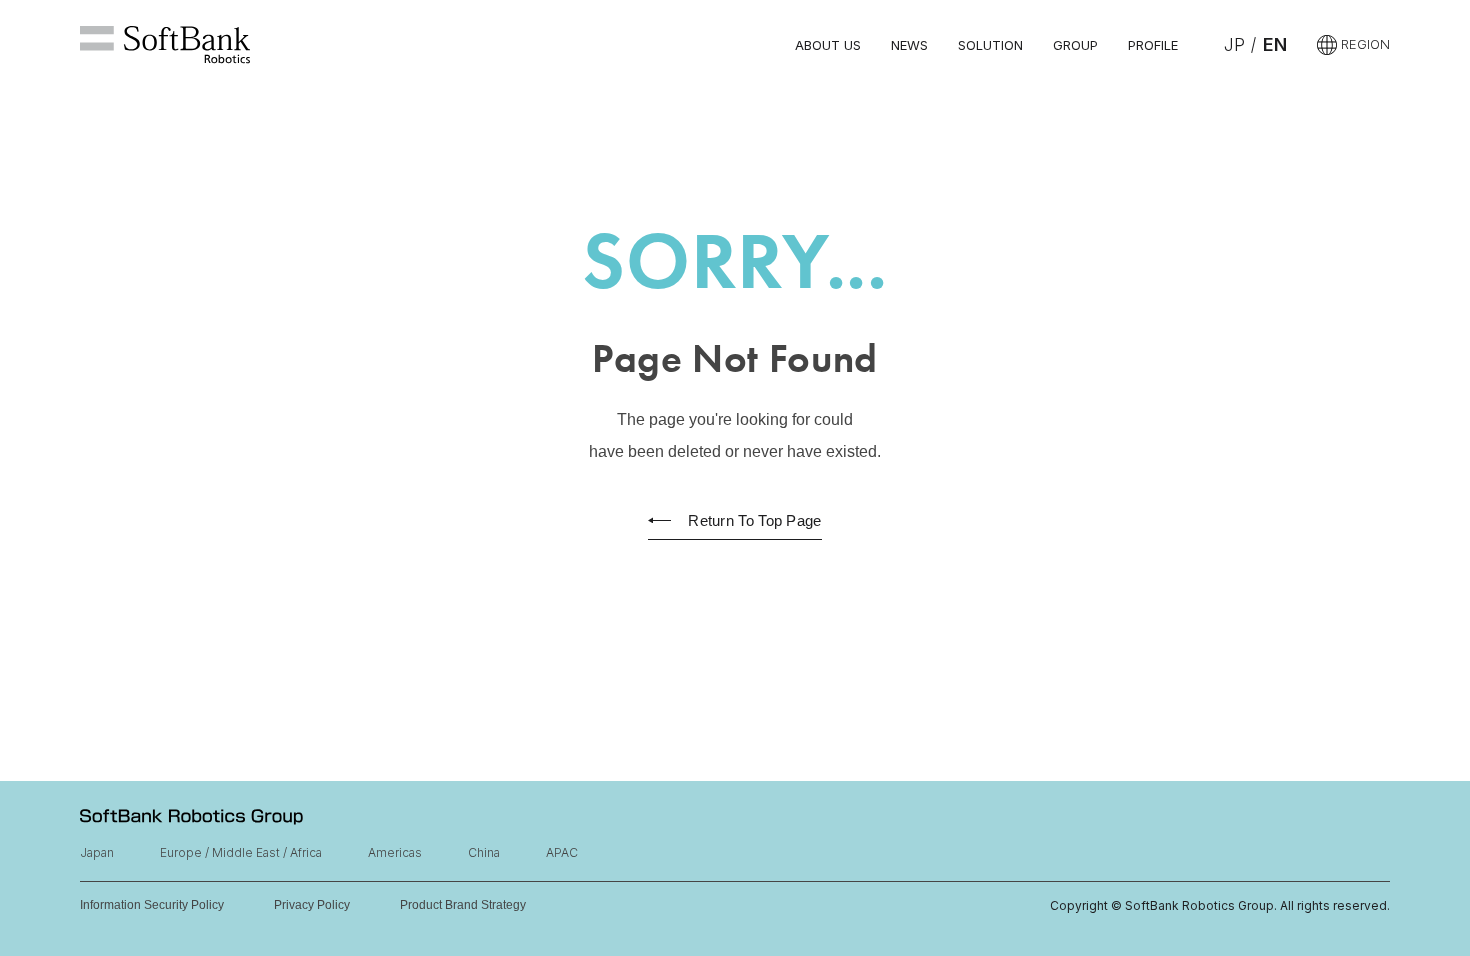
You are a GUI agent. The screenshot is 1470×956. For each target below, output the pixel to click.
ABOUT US (828, 45)
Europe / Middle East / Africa (241, 852)
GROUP (1075, 45)
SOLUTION (990, 45)
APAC (562, 852)
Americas (395, 852)
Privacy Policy (312, 905)
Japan (97, 852)
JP (1234, 44)
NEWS (909, 45)
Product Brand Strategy (463, 905)
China (484, 852)
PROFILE (1153, 45)
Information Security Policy (152, 905)
